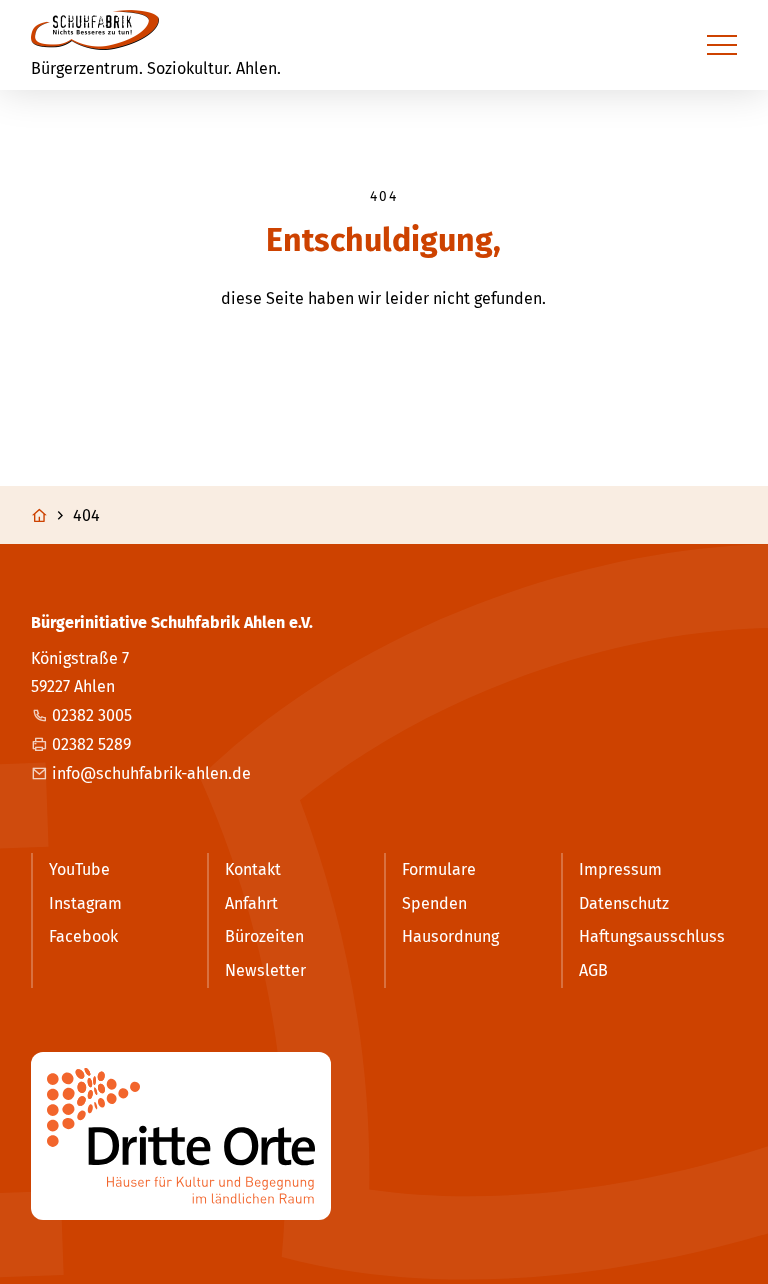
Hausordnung (450, 936)
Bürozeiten (264, 936)
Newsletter (265, 970)
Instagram (85, 903)
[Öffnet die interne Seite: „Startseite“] (50, 516)
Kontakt (253, 869)
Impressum (620, 869)
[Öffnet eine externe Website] (384, 1136)
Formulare (439, 869)
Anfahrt (251, 903)
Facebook (83, 936)
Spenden (434, 903)
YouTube (79, 869)
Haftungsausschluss (652, 936)
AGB (593, 970)
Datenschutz (624, 903)
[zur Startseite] (95, 30)
